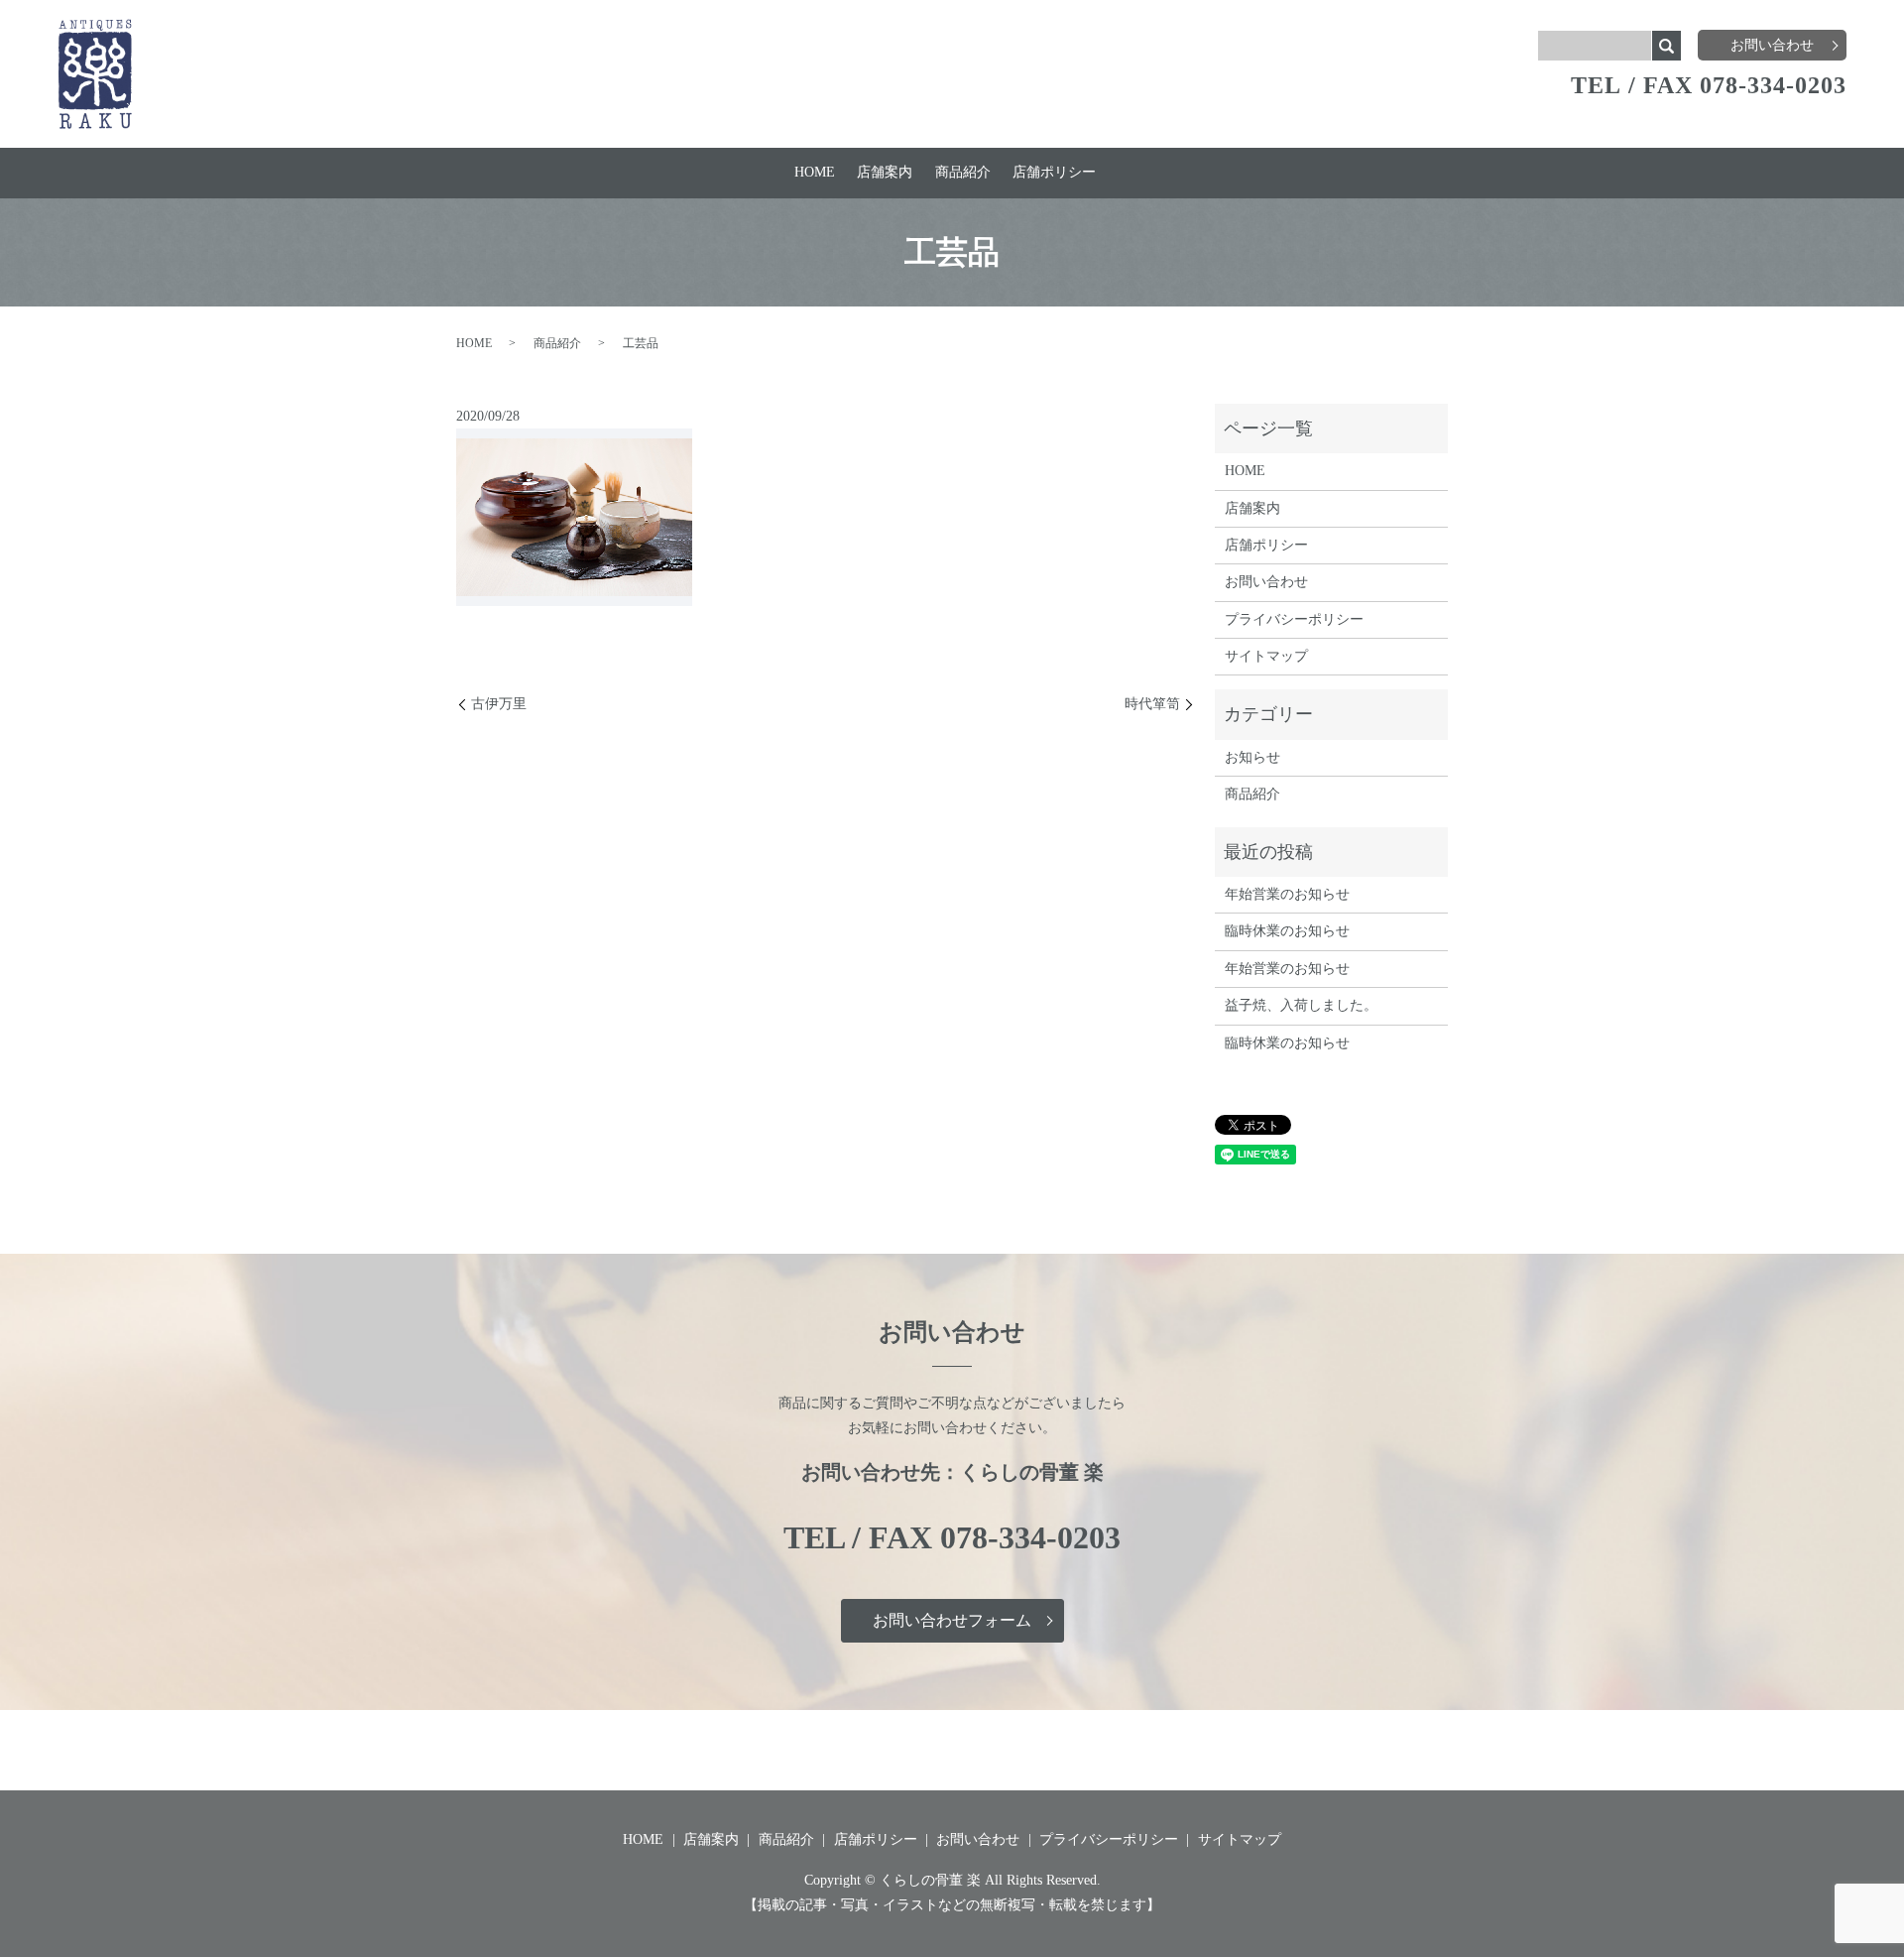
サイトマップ (1266, 656)
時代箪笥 (1152, 704)
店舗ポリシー (1054, 172)
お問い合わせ (1772, 45)
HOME (815, 172)
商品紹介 (963, 172)
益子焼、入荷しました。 (1301, 1005)
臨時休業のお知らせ (1287, 931)
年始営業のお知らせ (1287, 894)
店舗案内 (885, 172)
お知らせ (1252, 757)
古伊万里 (499, 704)
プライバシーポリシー (1294, 619)
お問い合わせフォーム (952, 1620)
